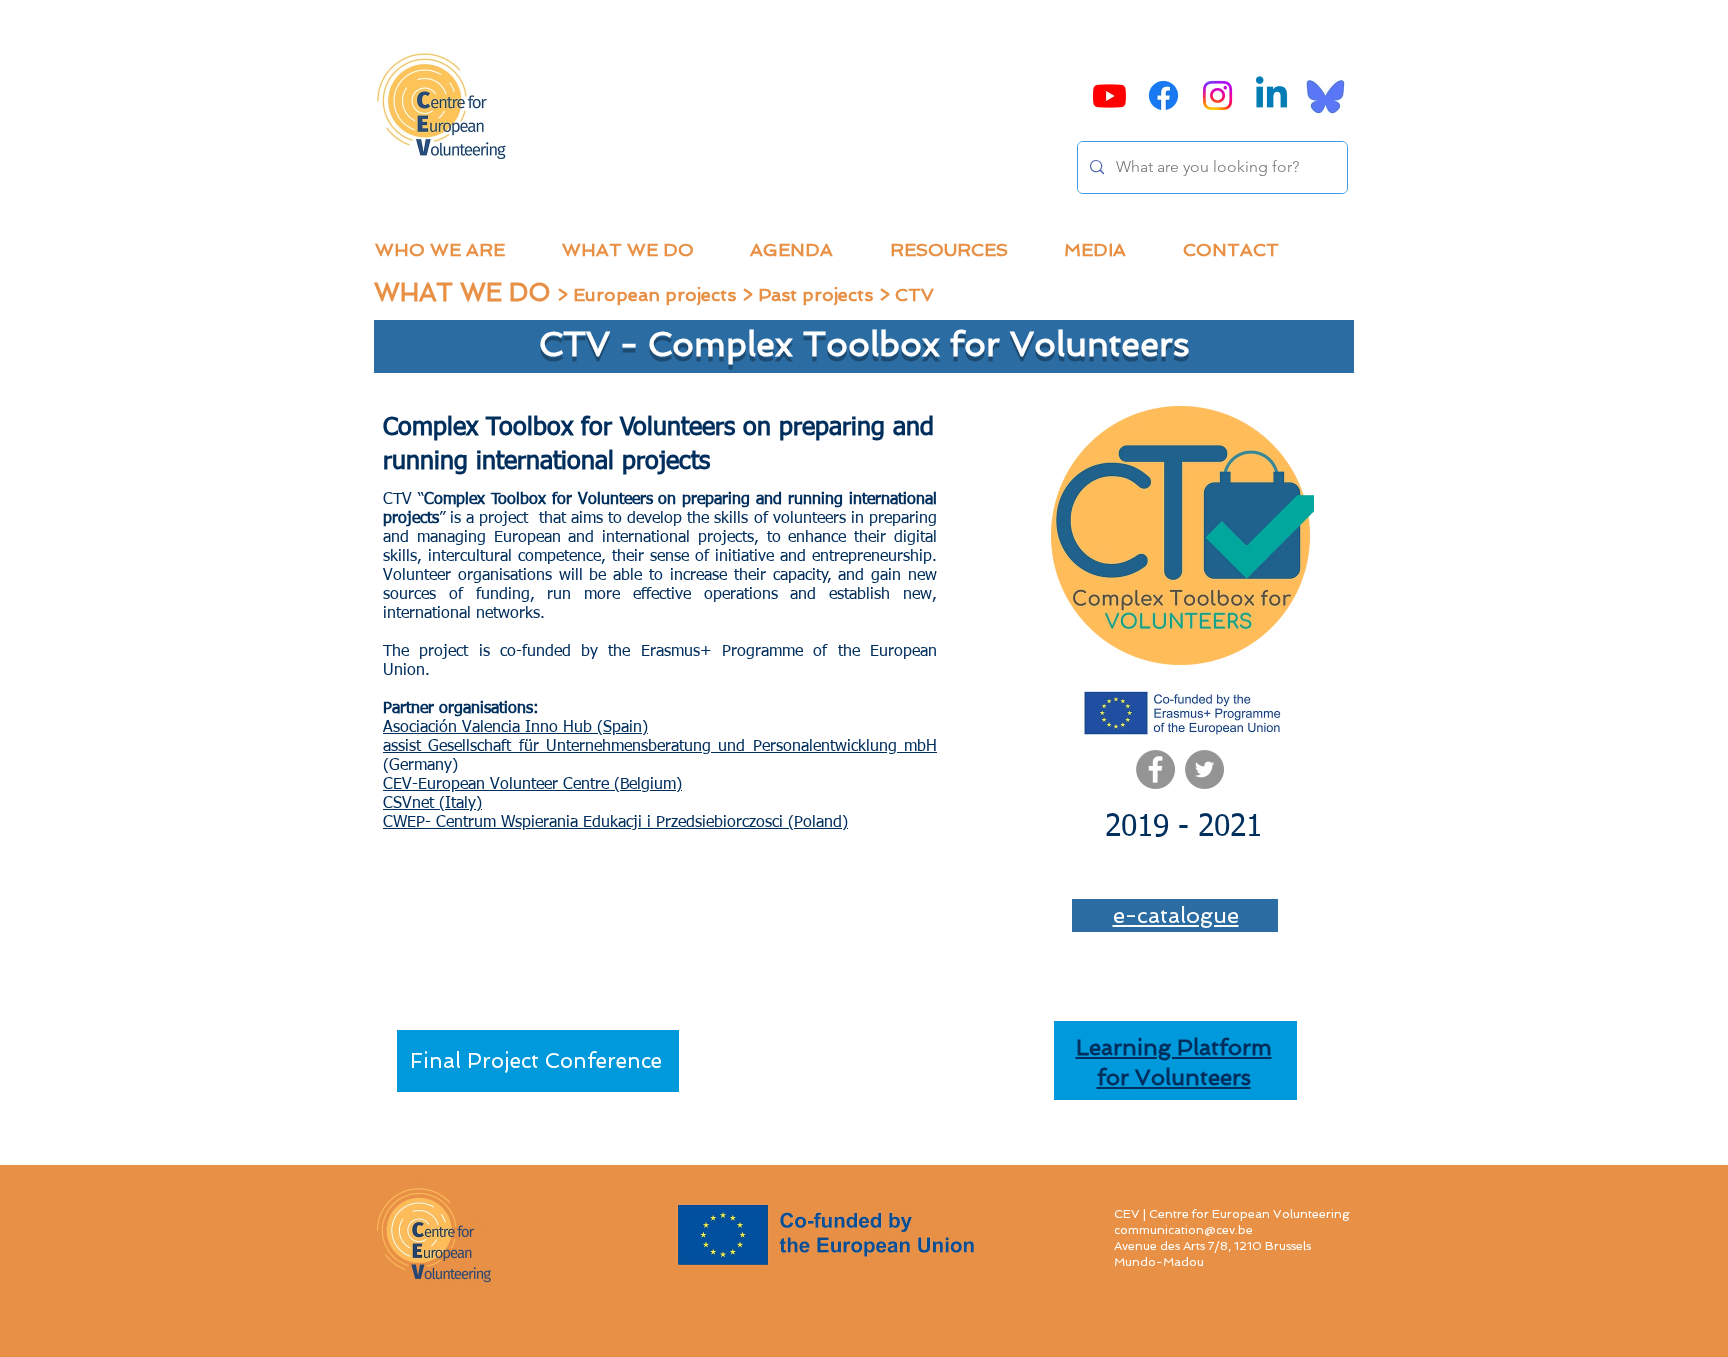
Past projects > (826, 294)
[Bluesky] (1325, 95)
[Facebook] (1155, 769)
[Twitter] (1204, 769)
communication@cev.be (1183, 1230)
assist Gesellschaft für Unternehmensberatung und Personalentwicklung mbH (660, 747)
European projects (654, 294)
